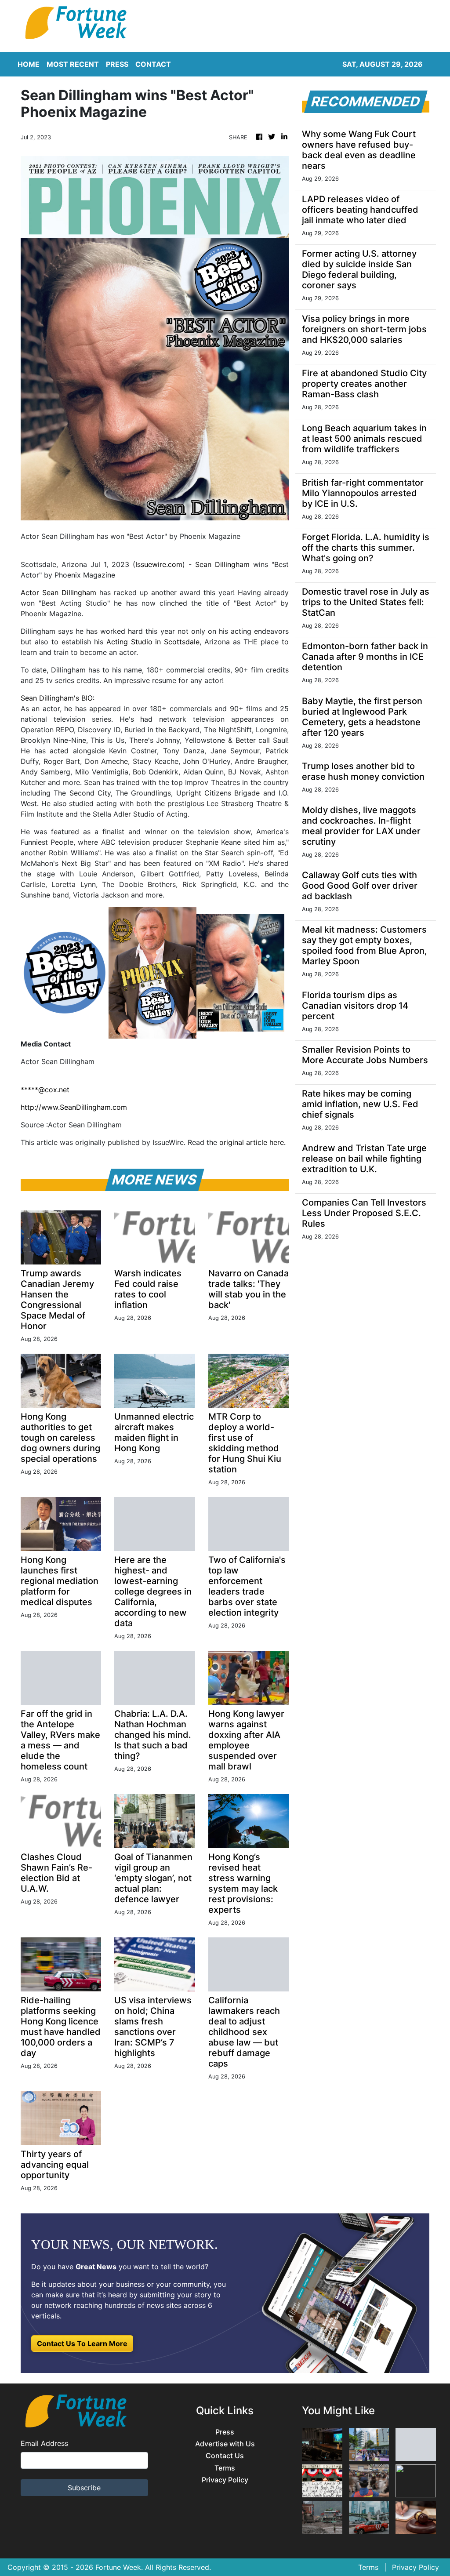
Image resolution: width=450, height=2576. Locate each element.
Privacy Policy (225, 2480)
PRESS (117, 64)
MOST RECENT (73, 64)
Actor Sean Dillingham (58, 592)
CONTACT (153, 64)
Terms (225, 2468)
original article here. (252, 1142)
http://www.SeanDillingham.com (74, 1107)
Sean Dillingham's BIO (57, 698)
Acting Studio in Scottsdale (153, 642)
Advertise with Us (225, 2444)
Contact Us (225, 2456)
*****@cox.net (45, 1090)
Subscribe (84, 2488)
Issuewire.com (159, 564)
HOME (29, 64)
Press (225, 2432)
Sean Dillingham (222, 564)
